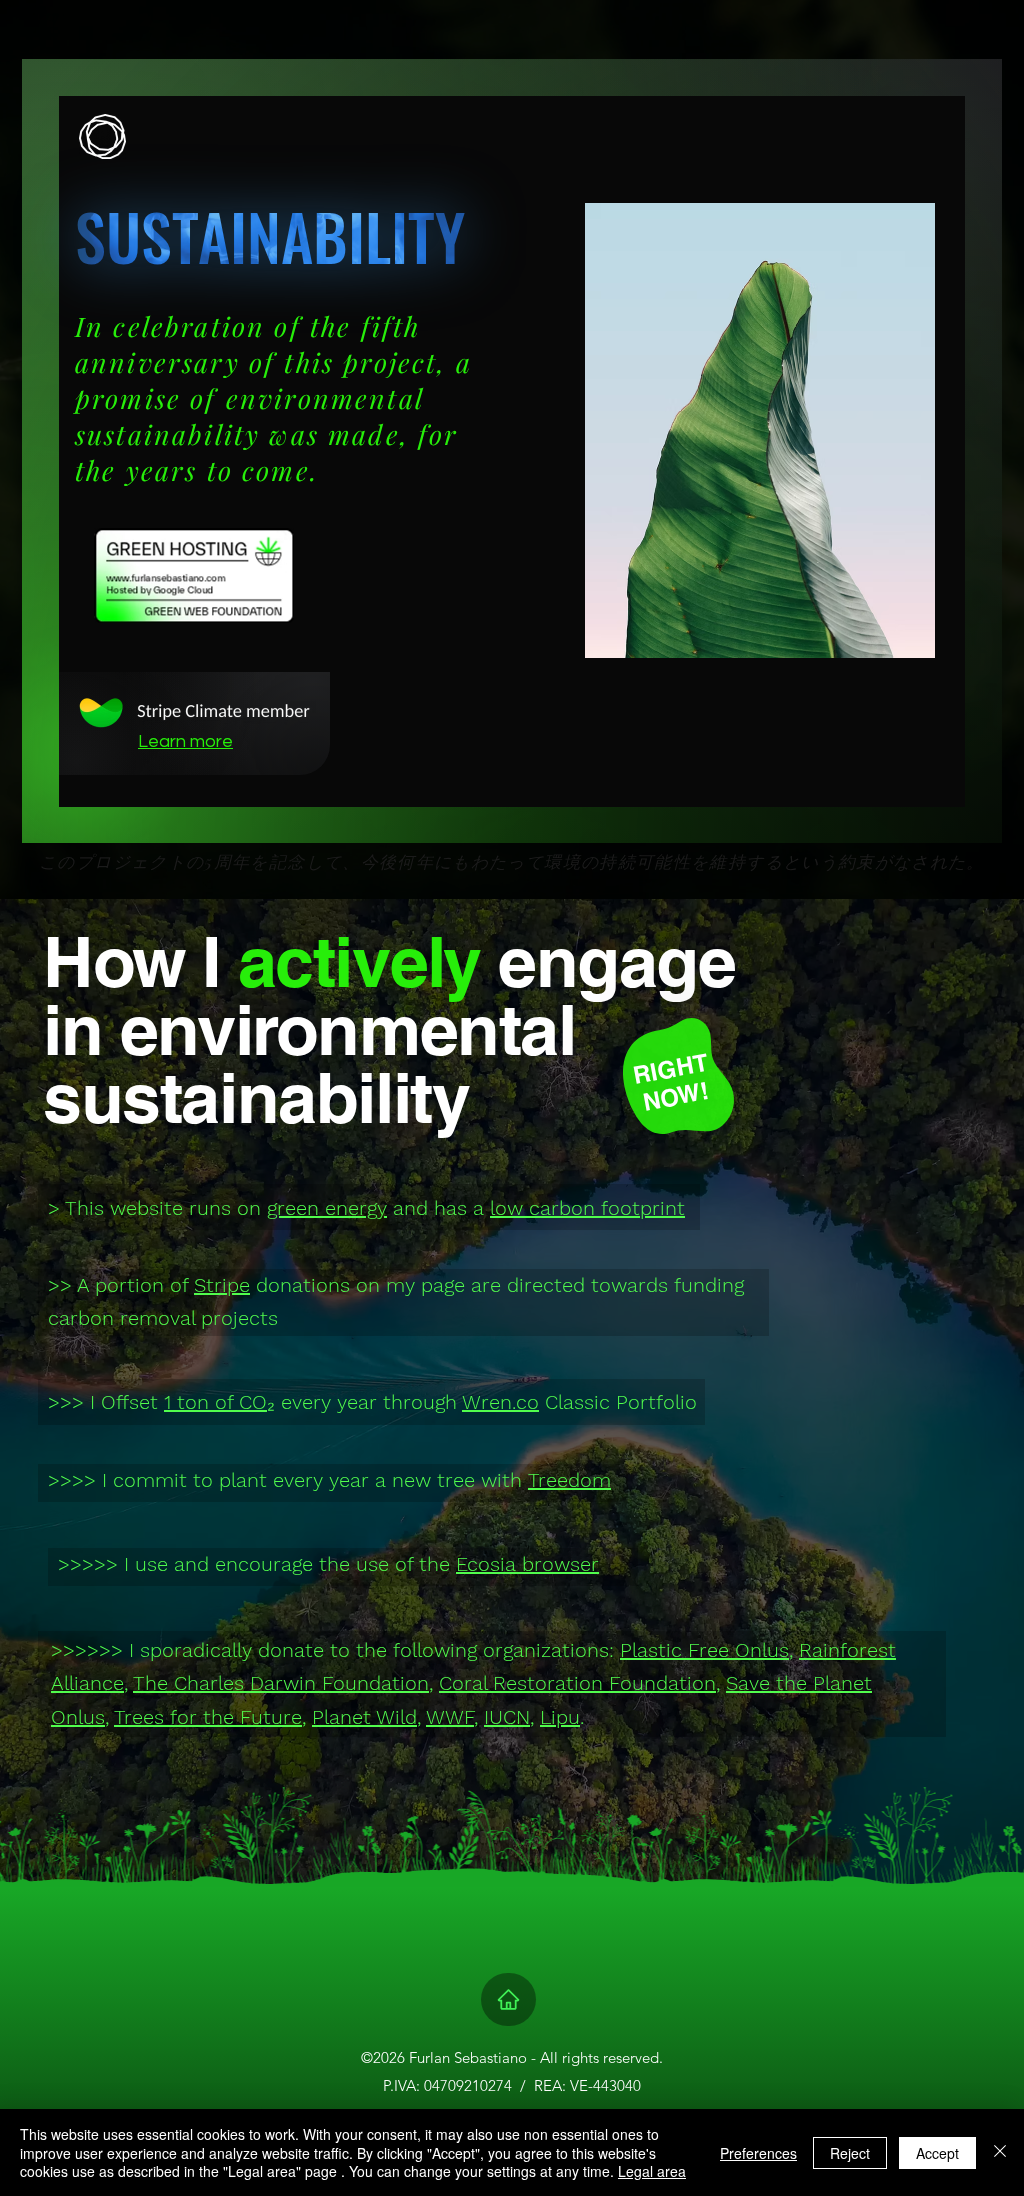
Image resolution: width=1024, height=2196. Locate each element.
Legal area (652, 2171)
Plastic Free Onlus (704, 1650)
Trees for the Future (208, 1717)
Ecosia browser (527, 1564)
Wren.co (500, 1402)
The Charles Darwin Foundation (281, 1683)
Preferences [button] (758, 2153)
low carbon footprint (587, 1208)
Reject (850, 2153)
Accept (937, 2153)
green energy (327, 1208)
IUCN (507, 1717)
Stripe (222, 1285)
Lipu (560, 1717)
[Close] (1000, 2152)
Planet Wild (364, 1717)
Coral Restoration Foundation (577, 1683)
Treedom (569, 1480)
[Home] (508, 1999)
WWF (450, 1717)
